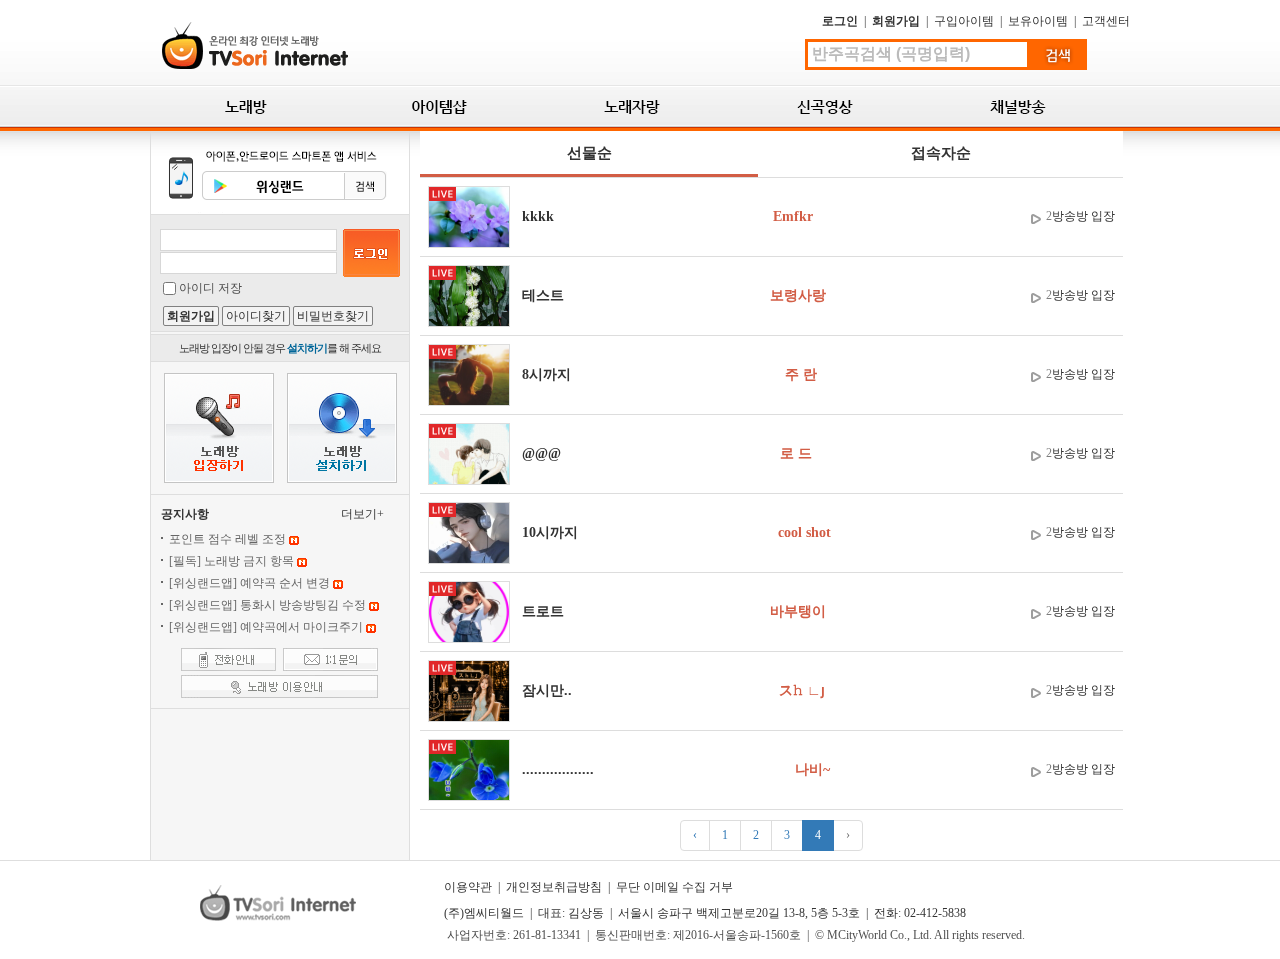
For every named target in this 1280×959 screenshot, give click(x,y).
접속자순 (941, 153)
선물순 (589, 153)
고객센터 (1106, 21)
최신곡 (825, 106)
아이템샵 (439, 106)
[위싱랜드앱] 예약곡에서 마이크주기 (266, 627)
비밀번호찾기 (333, 316)
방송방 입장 (1083, 216)
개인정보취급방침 (554, 887)
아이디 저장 (210, 288)
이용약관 (468, 887)
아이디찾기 (256, 316)
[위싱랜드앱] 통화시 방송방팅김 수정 (267, 605)
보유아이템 (1038, 21)
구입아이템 (964, 21)
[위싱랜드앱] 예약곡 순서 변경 (249, 583)
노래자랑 (632, 106)
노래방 (246, 106)
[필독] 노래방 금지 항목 (231, 561)
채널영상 (1018, 106)
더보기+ (362, 514)
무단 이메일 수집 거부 (674, 887)
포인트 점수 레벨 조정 (227, 539)
